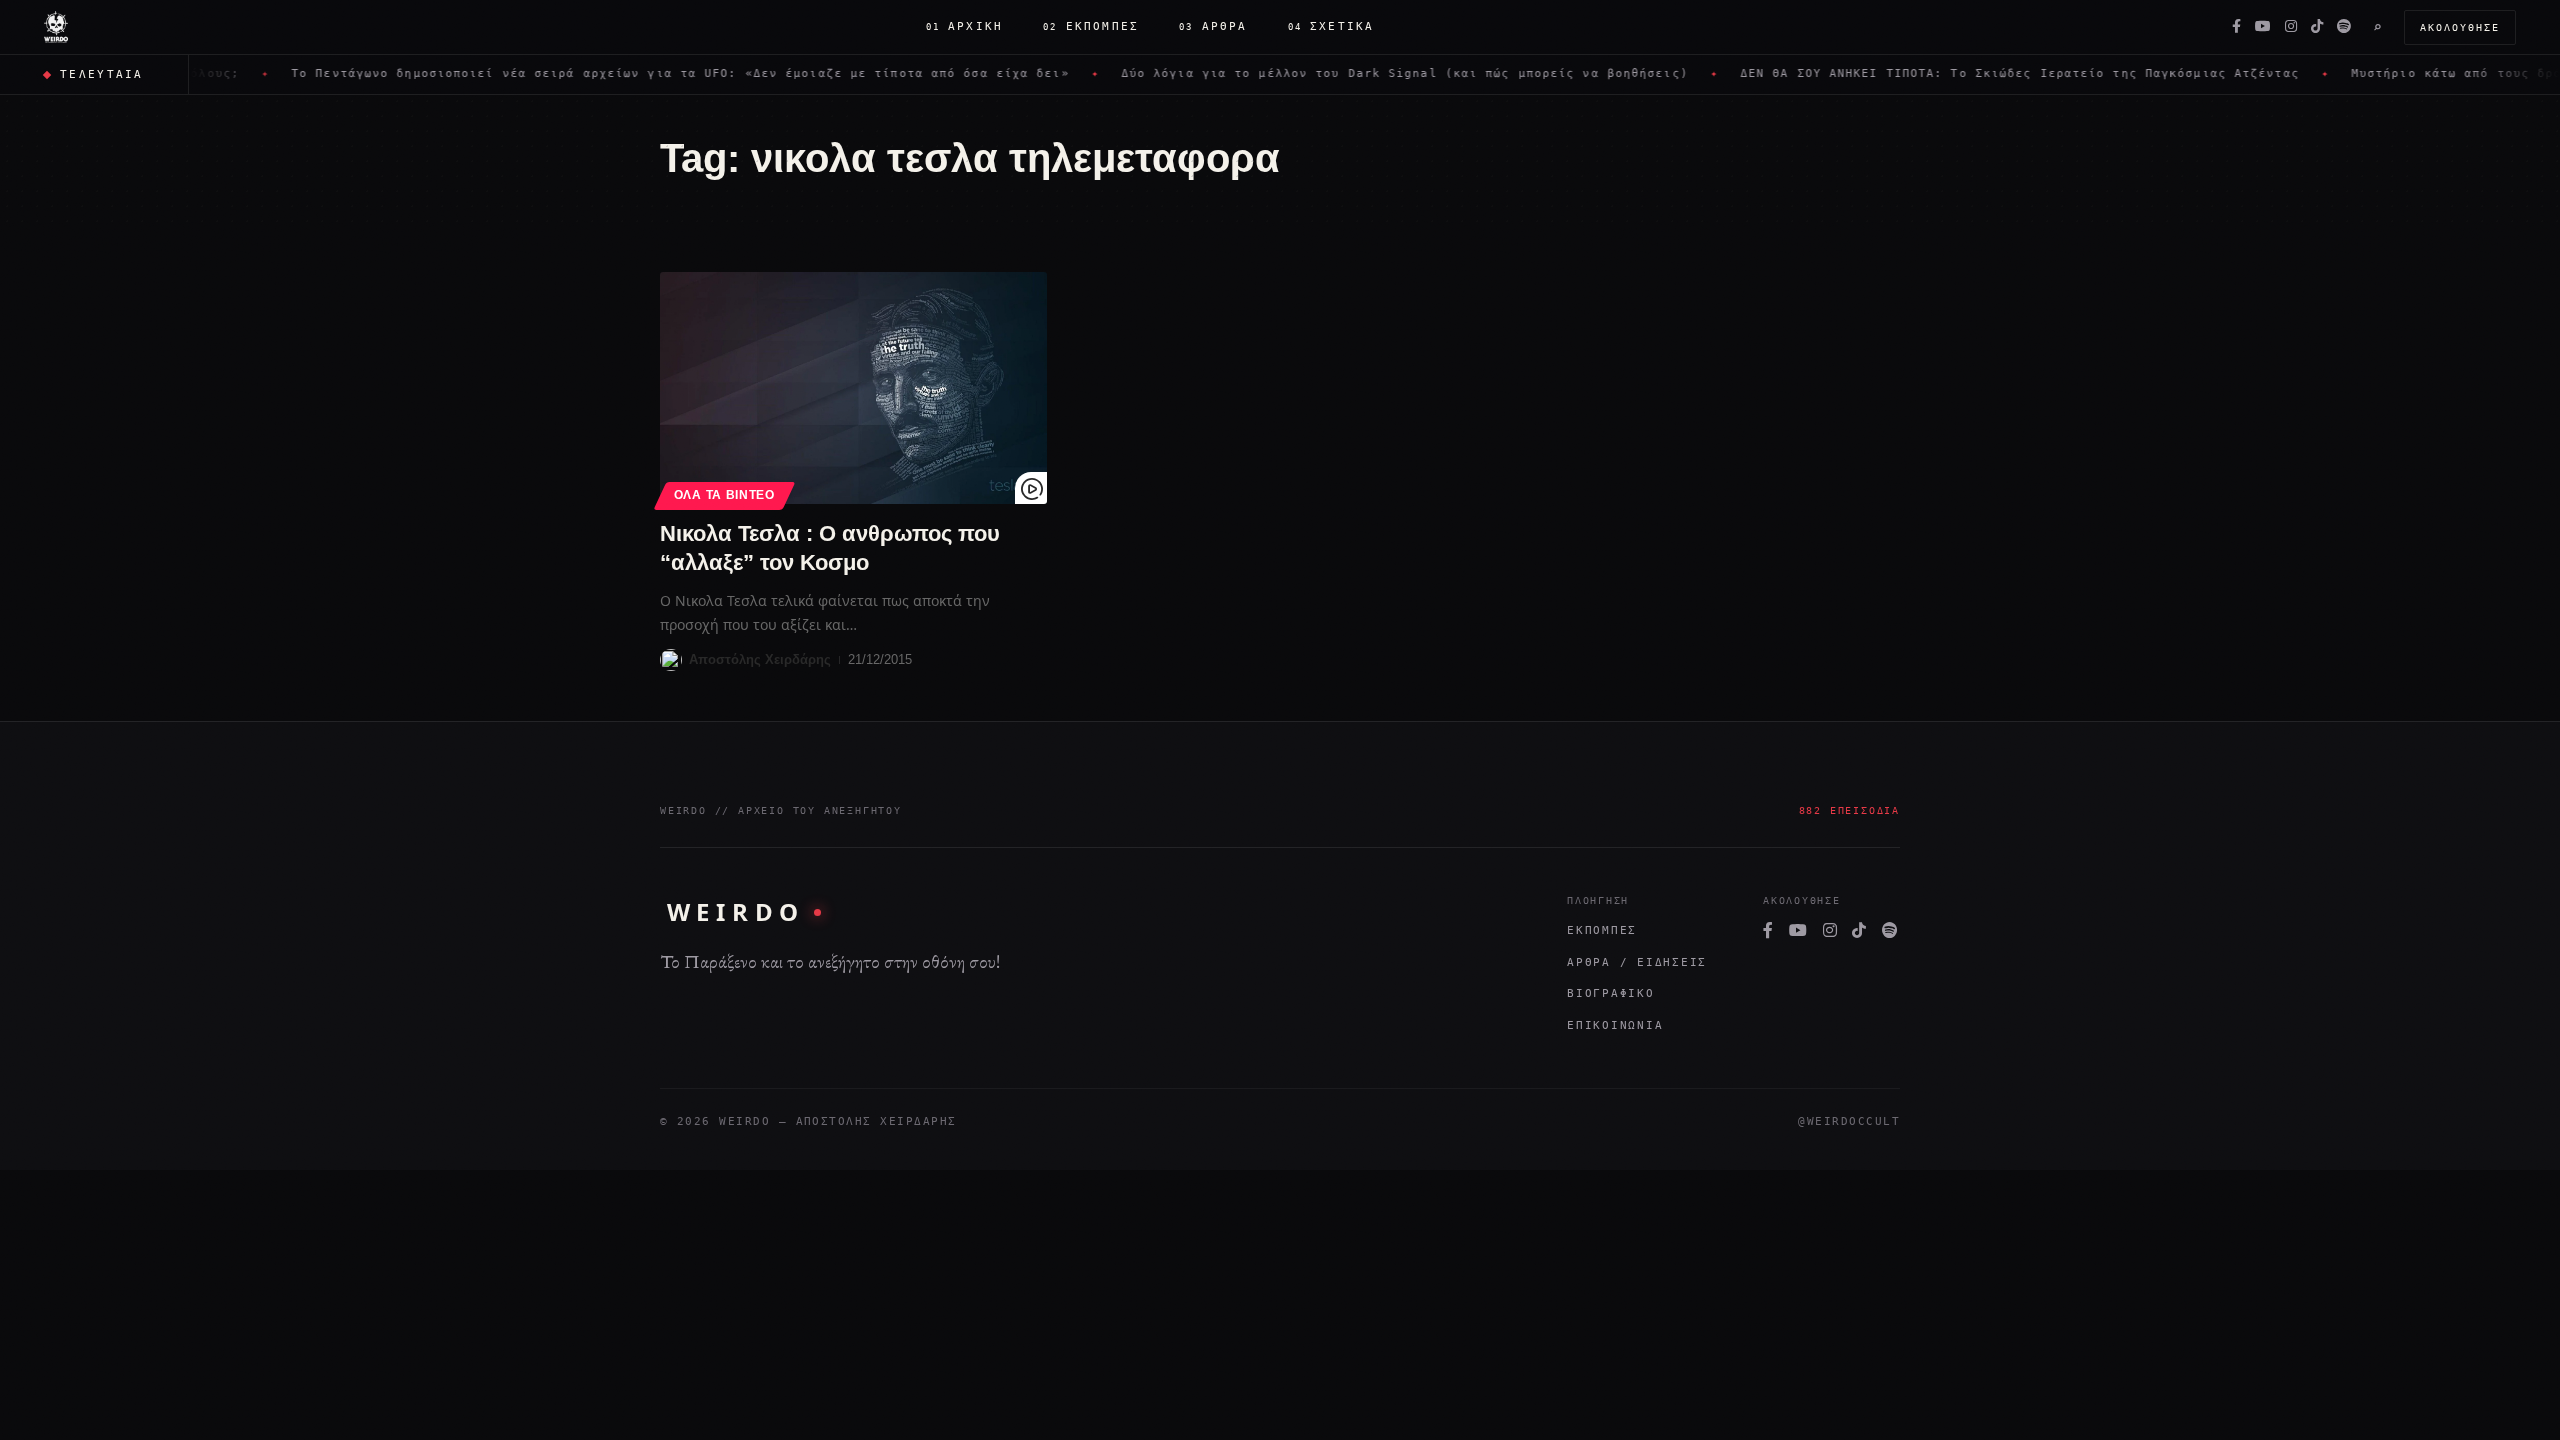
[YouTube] (2263, 27)
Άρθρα (1213, 26)
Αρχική (965, 26)
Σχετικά (1331, 26)
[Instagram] (2291, 27)
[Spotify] (2344, 27)
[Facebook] (2236, 27)
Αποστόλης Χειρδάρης (760, 659)
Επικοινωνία (1615, 1025)
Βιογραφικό (1611, 993)
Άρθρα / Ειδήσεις (1637, 962)
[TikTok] (2317, 27)
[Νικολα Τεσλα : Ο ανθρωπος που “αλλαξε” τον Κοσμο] (853, 388)
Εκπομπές (1091, 26)
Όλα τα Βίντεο (724, 495)
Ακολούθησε (2460, 27)
